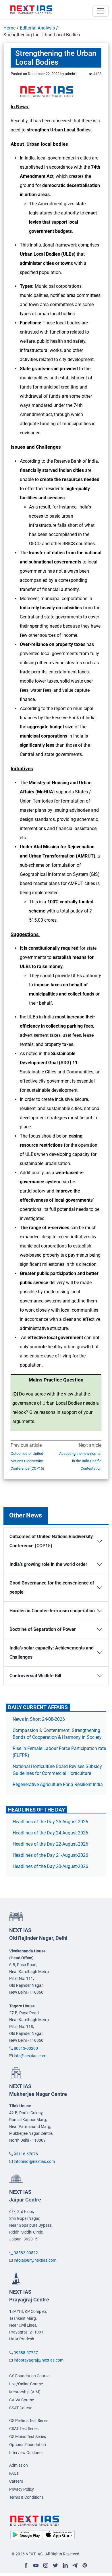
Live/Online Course (26, 2384)
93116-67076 (26, 2154)
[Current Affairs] (31, 9)
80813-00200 (26, 2048)
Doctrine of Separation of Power (43, 1629)
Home (9, 28)
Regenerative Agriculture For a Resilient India (58, 1784)
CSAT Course (21, 2408)
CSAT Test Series (24, 2429)
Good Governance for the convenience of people (52, 1587)
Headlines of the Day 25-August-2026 (50, 1822)
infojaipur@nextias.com (35, 2260)
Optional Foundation (28, 2445)
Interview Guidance (26, 2453)
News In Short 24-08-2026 (39, 1719)
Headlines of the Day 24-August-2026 (50, 1833)
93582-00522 (26, 2253)
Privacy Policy (22, 2489)
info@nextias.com (30, 2056)
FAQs (14, 2473)
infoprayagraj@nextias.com (39, 2360)
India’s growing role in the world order (48, 1564)
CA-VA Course (22, 2400)
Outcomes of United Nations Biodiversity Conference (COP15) (27, 1461)
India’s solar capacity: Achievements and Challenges (52, 1652)
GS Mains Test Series (28, 2437)
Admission (19, 2465)
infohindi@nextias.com (34, 2161)
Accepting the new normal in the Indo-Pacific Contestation (80, 1461)
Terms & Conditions (26, 2497)
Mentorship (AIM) (25, 2392)
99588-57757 (26, 2353)
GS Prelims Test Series (29, 2421)
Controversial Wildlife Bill (35, 1676)
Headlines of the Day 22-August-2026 (50, 1844)
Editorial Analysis (37, 28)
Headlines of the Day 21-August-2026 (50, 1855)
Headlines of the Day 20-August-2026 (50, 1866)
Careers (16, 2481)
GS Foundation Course (29, 2376)
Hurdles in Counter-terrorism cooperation (52, 1611)
